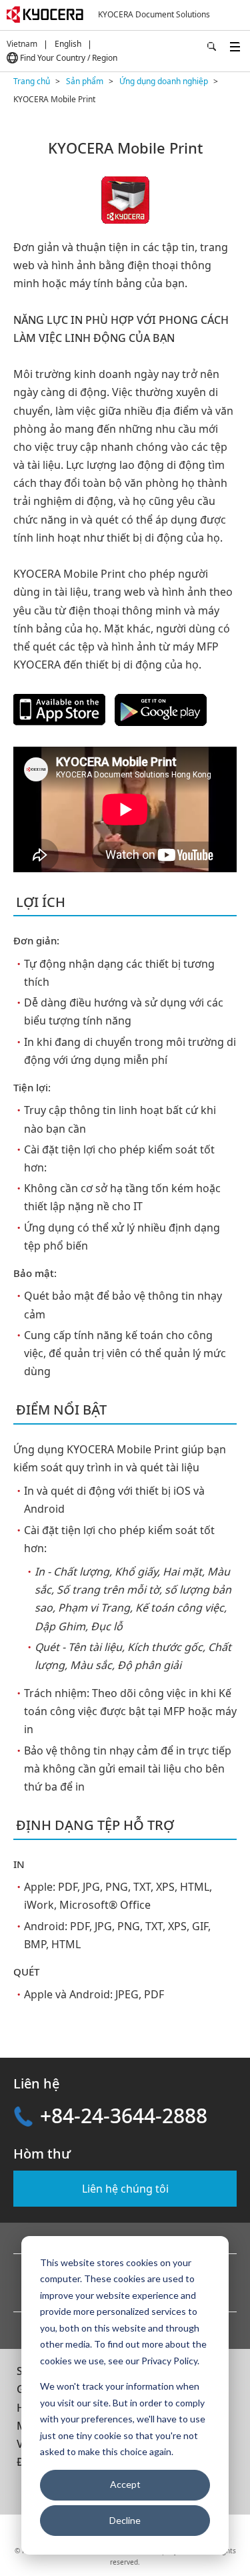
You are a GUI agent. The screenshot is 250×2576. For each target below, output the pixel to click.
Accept (125, 2484)
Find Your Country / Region (69, 58)
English (68, 44)
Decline (125, 2520)
